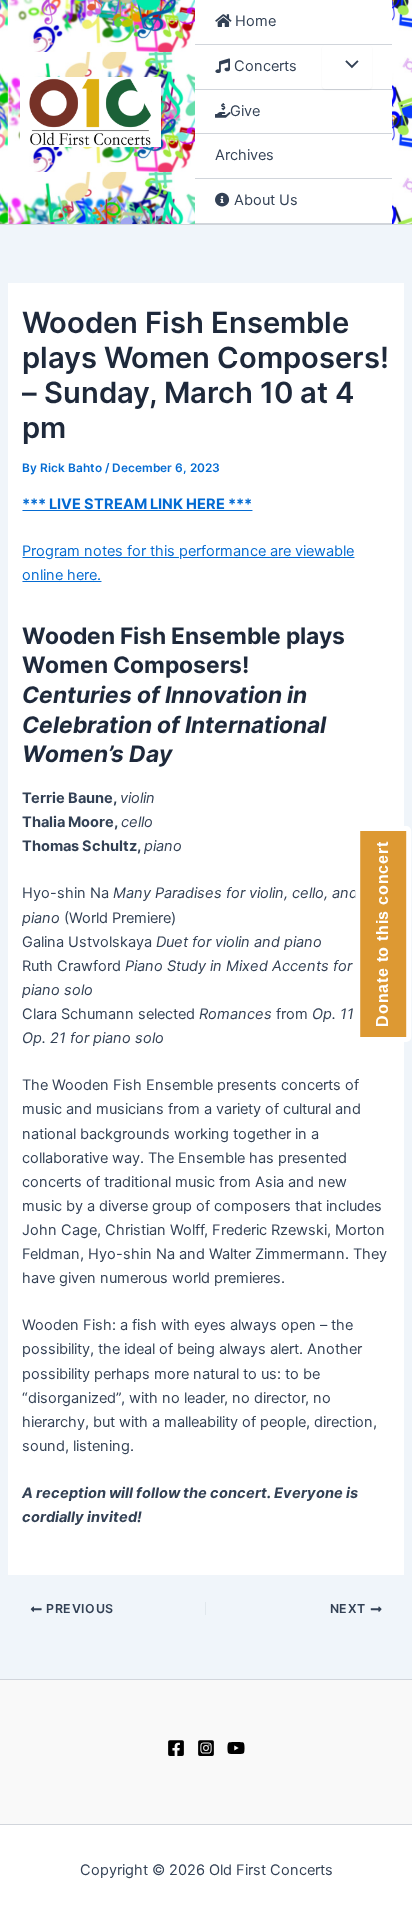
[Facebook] (176, 1748)
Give (245, 111)
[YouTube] (236, 1748)
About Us (264, 200)
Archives (244, 155)
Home (253, 21)
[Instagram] (206, 1748)
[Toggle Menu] (347, 67)
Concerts (263, 66)
